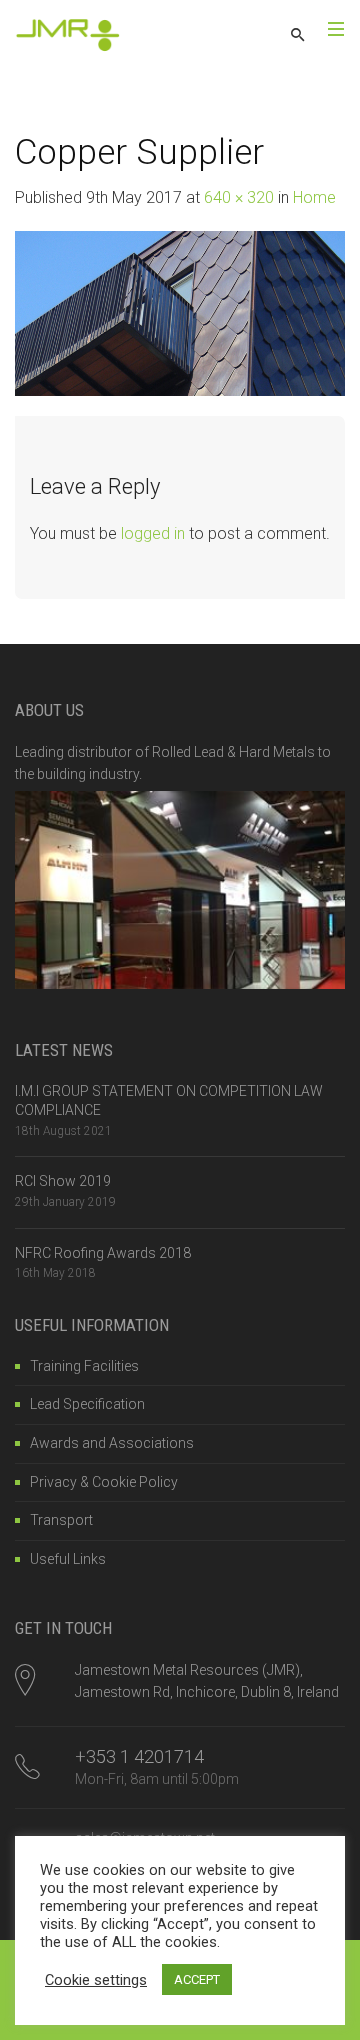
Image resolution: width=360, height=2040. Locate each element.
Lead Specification (87, 1404)
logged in (153, 533)
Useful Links (68, 1559)
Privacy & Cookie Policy (104, 1482)
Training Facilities (84, 1366)
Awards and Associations (112, 1443)
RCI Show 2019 (63, 1181)
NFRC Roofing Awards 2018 (103, 1253)
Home (314, 197)
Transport (61, 1520)
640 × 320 (239, 197)
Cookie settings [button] (96, 1980)
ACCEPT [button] (197, 1979)
